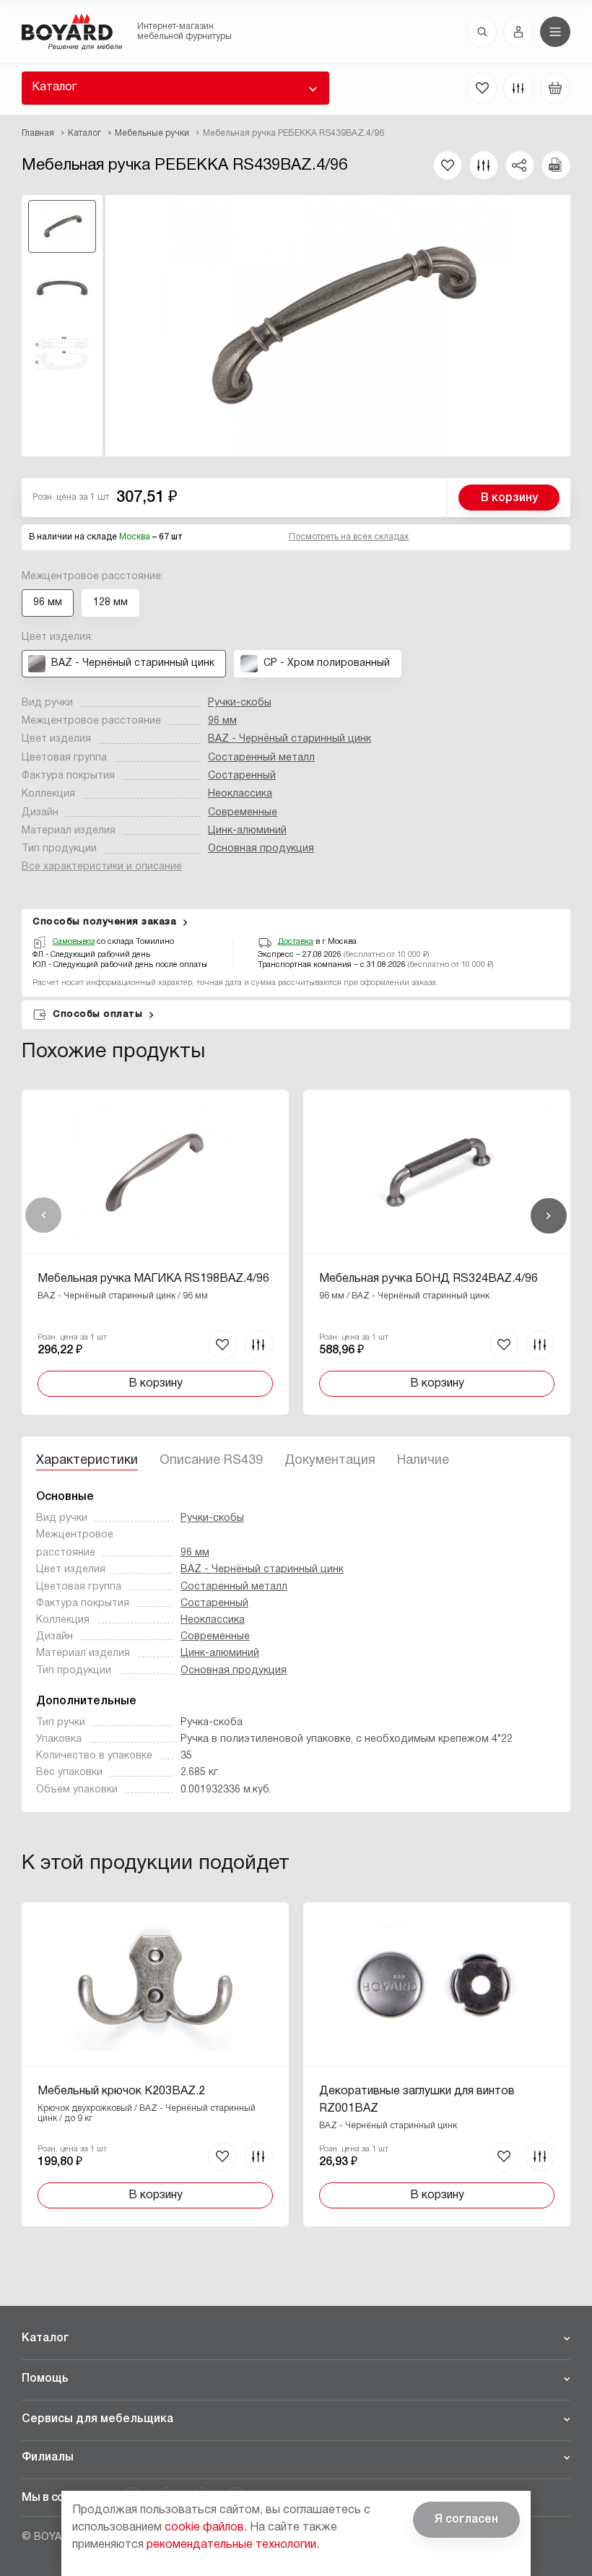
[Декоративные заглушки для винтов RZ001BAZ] (437, 2064)
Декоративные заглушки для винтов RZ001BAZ (417, 2100)
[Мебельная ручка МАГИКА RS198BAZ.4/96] (155, 1252)
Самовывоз (74, 942)
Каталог (54, 87)
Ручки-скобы (240, 703)
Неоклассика (240, 794)
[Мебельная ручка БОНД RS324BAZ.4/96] (437, 1252)
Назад (43, 1215)
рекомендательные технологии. (233, 2545)
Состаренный (242, 776)
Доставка (296, 942)
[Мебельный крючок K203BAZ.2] (155, 2064)
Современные (243, 813)
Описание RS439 (211, 1461)
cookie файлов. (206, 2528)
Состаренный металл (261, 758)
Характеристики (87, 1461)
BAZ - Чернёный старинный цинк (290, 739)
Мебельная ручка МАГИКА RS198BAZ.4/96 (153, 1279)
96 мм (222, 721)
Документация (330, 1461)
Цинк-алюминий (247, 831)
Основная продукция (261, 849)
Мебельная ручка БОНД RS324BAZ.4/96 (428, 1279)
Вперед (549, 1215)
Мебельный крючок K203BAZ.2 (121, 2091)
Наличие (423, 1461)
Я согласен (466, 2520)
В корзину (509, 498)
